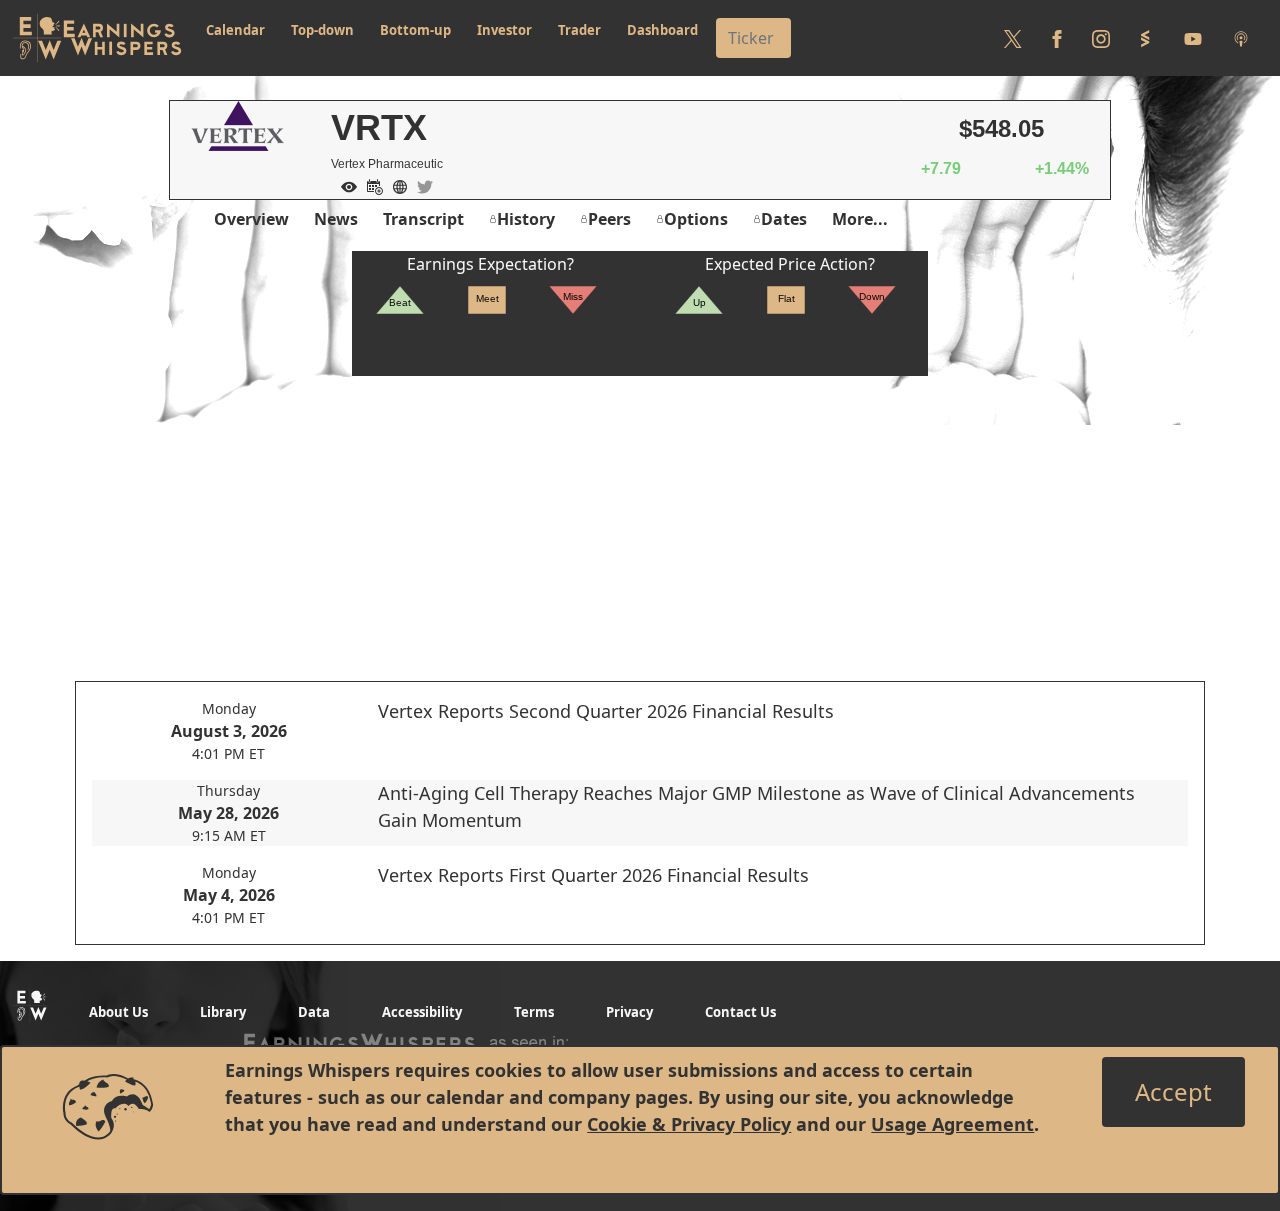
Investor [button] (504, 30)
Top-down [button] (322, 30)
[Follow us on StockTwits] (1145, 38)
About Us (118, 1012)
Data (314, 1012)
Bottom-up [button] (415, 30)
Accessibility (422, 1012)
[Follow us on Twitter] (1013, 38)
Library (223, 1012)
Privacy (629, 1012)
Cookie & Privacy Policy (689, 1124)
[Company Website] (395, 185)
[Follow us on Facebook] (1057, 38)
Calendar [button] (235, 30)
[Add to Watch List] (344, 185)
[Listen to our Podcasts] (1241, 38)
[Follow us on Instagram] (1101, 38)
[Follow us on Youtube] (1193, 38)
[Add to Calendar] (370, 185)
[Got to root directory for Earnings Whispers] (97, 38)
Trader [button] (579, 30)
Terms (534, 1012)
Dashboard (662, 30)
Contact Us (740, 1012)
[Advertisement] (640, 516)
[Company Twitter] (420, 185)
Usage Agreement (952, 1124)
